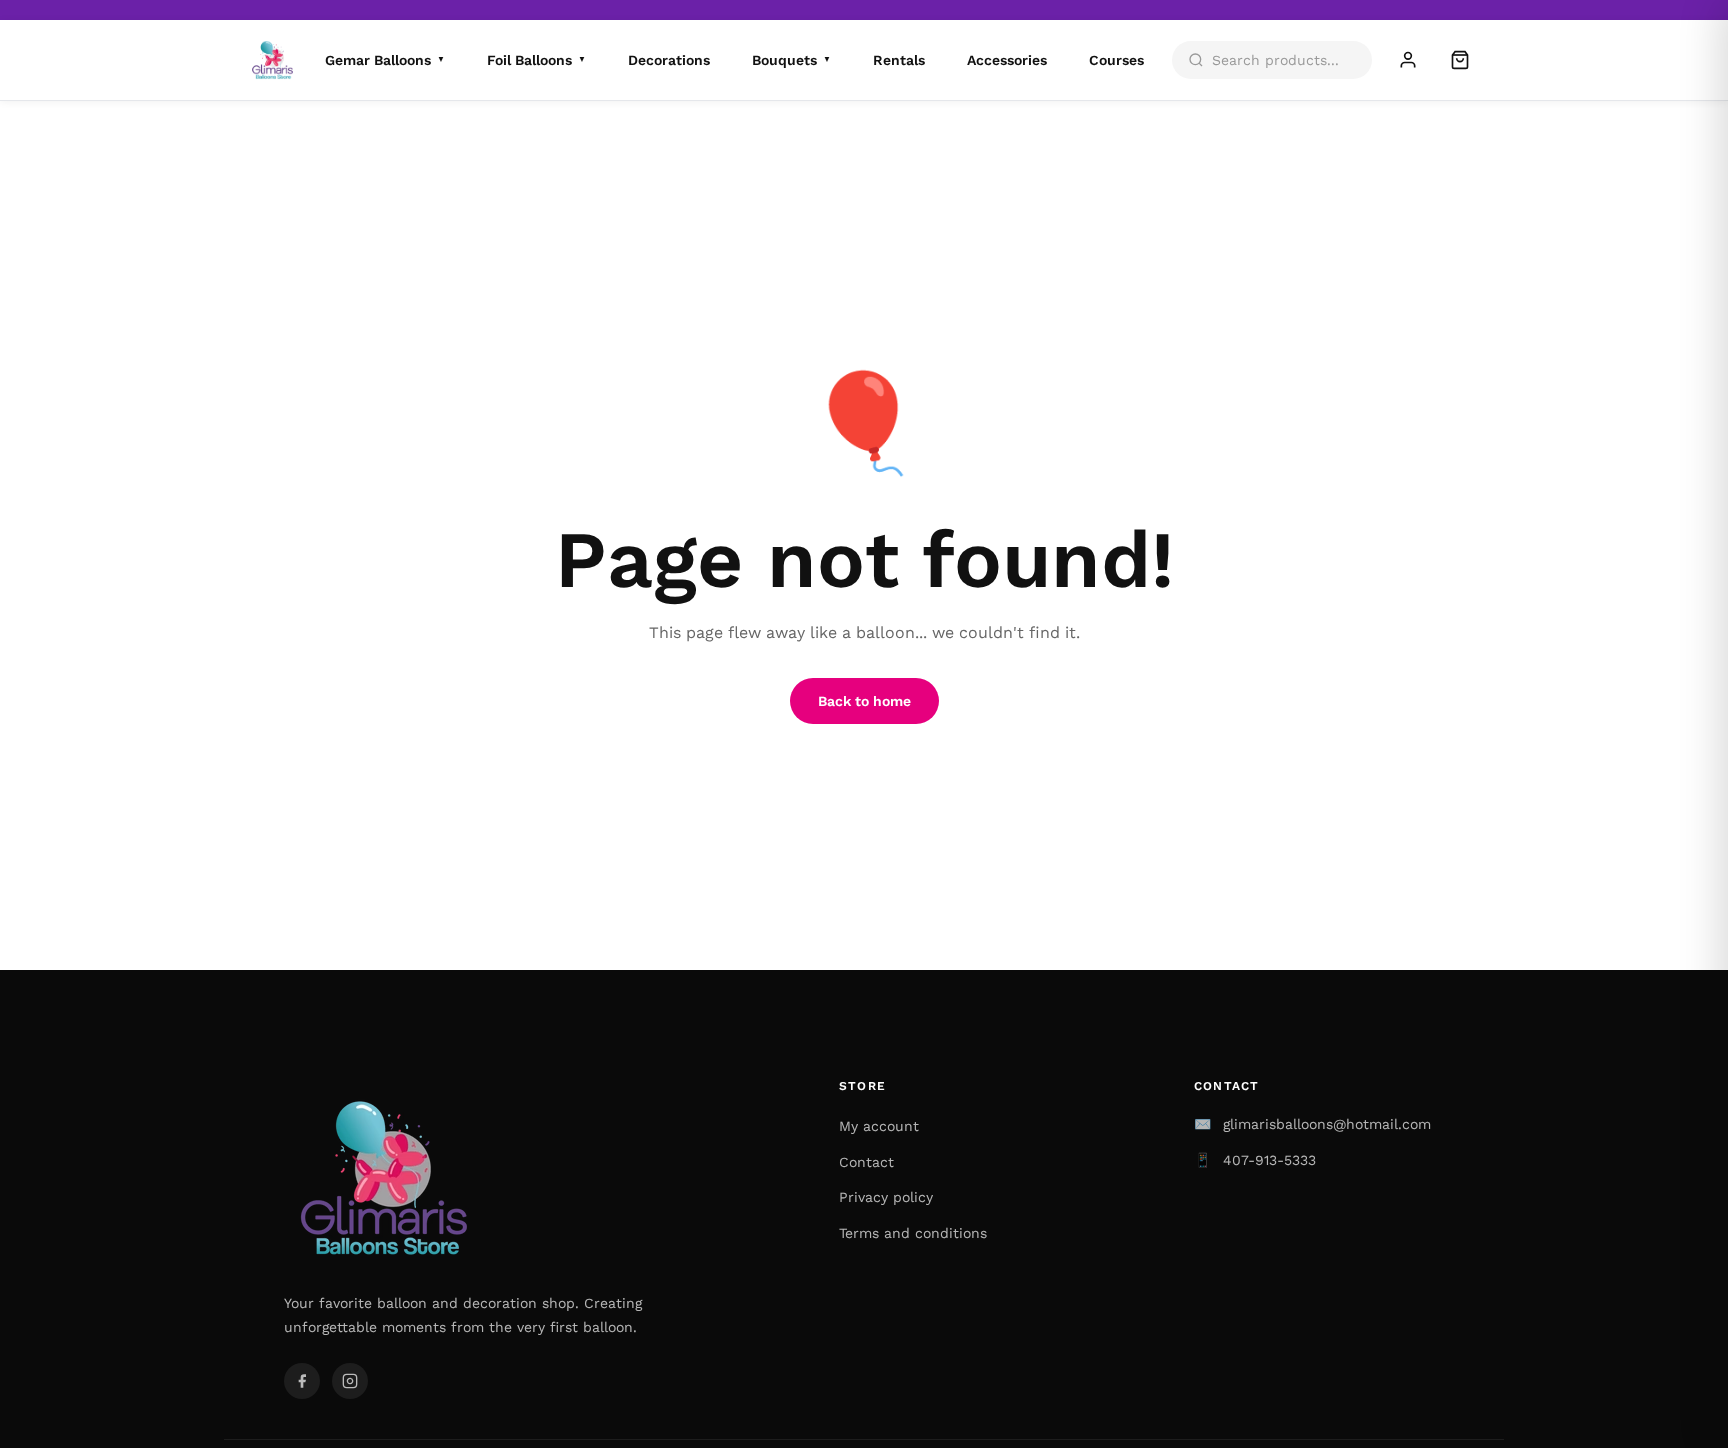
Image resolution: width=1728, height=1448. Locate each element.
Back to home (864, 701)
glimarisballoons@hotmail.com (1327, 1124)
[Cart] (1460, 60)
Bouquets (791, 60)
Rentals (899, 60)
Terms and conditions (913, 1233)
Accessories (1007, 60)
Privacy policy (886, 1197)
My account (879, 1126)
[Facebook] (302, 1381)
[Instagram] (350, 1381)
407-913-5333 (1269, 1160)
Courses (1116, 60)
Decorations (669, 60)
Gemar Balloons (385, 60)
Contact (866, 1162)
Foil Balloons (536, 60)
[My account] (1408, 60)
